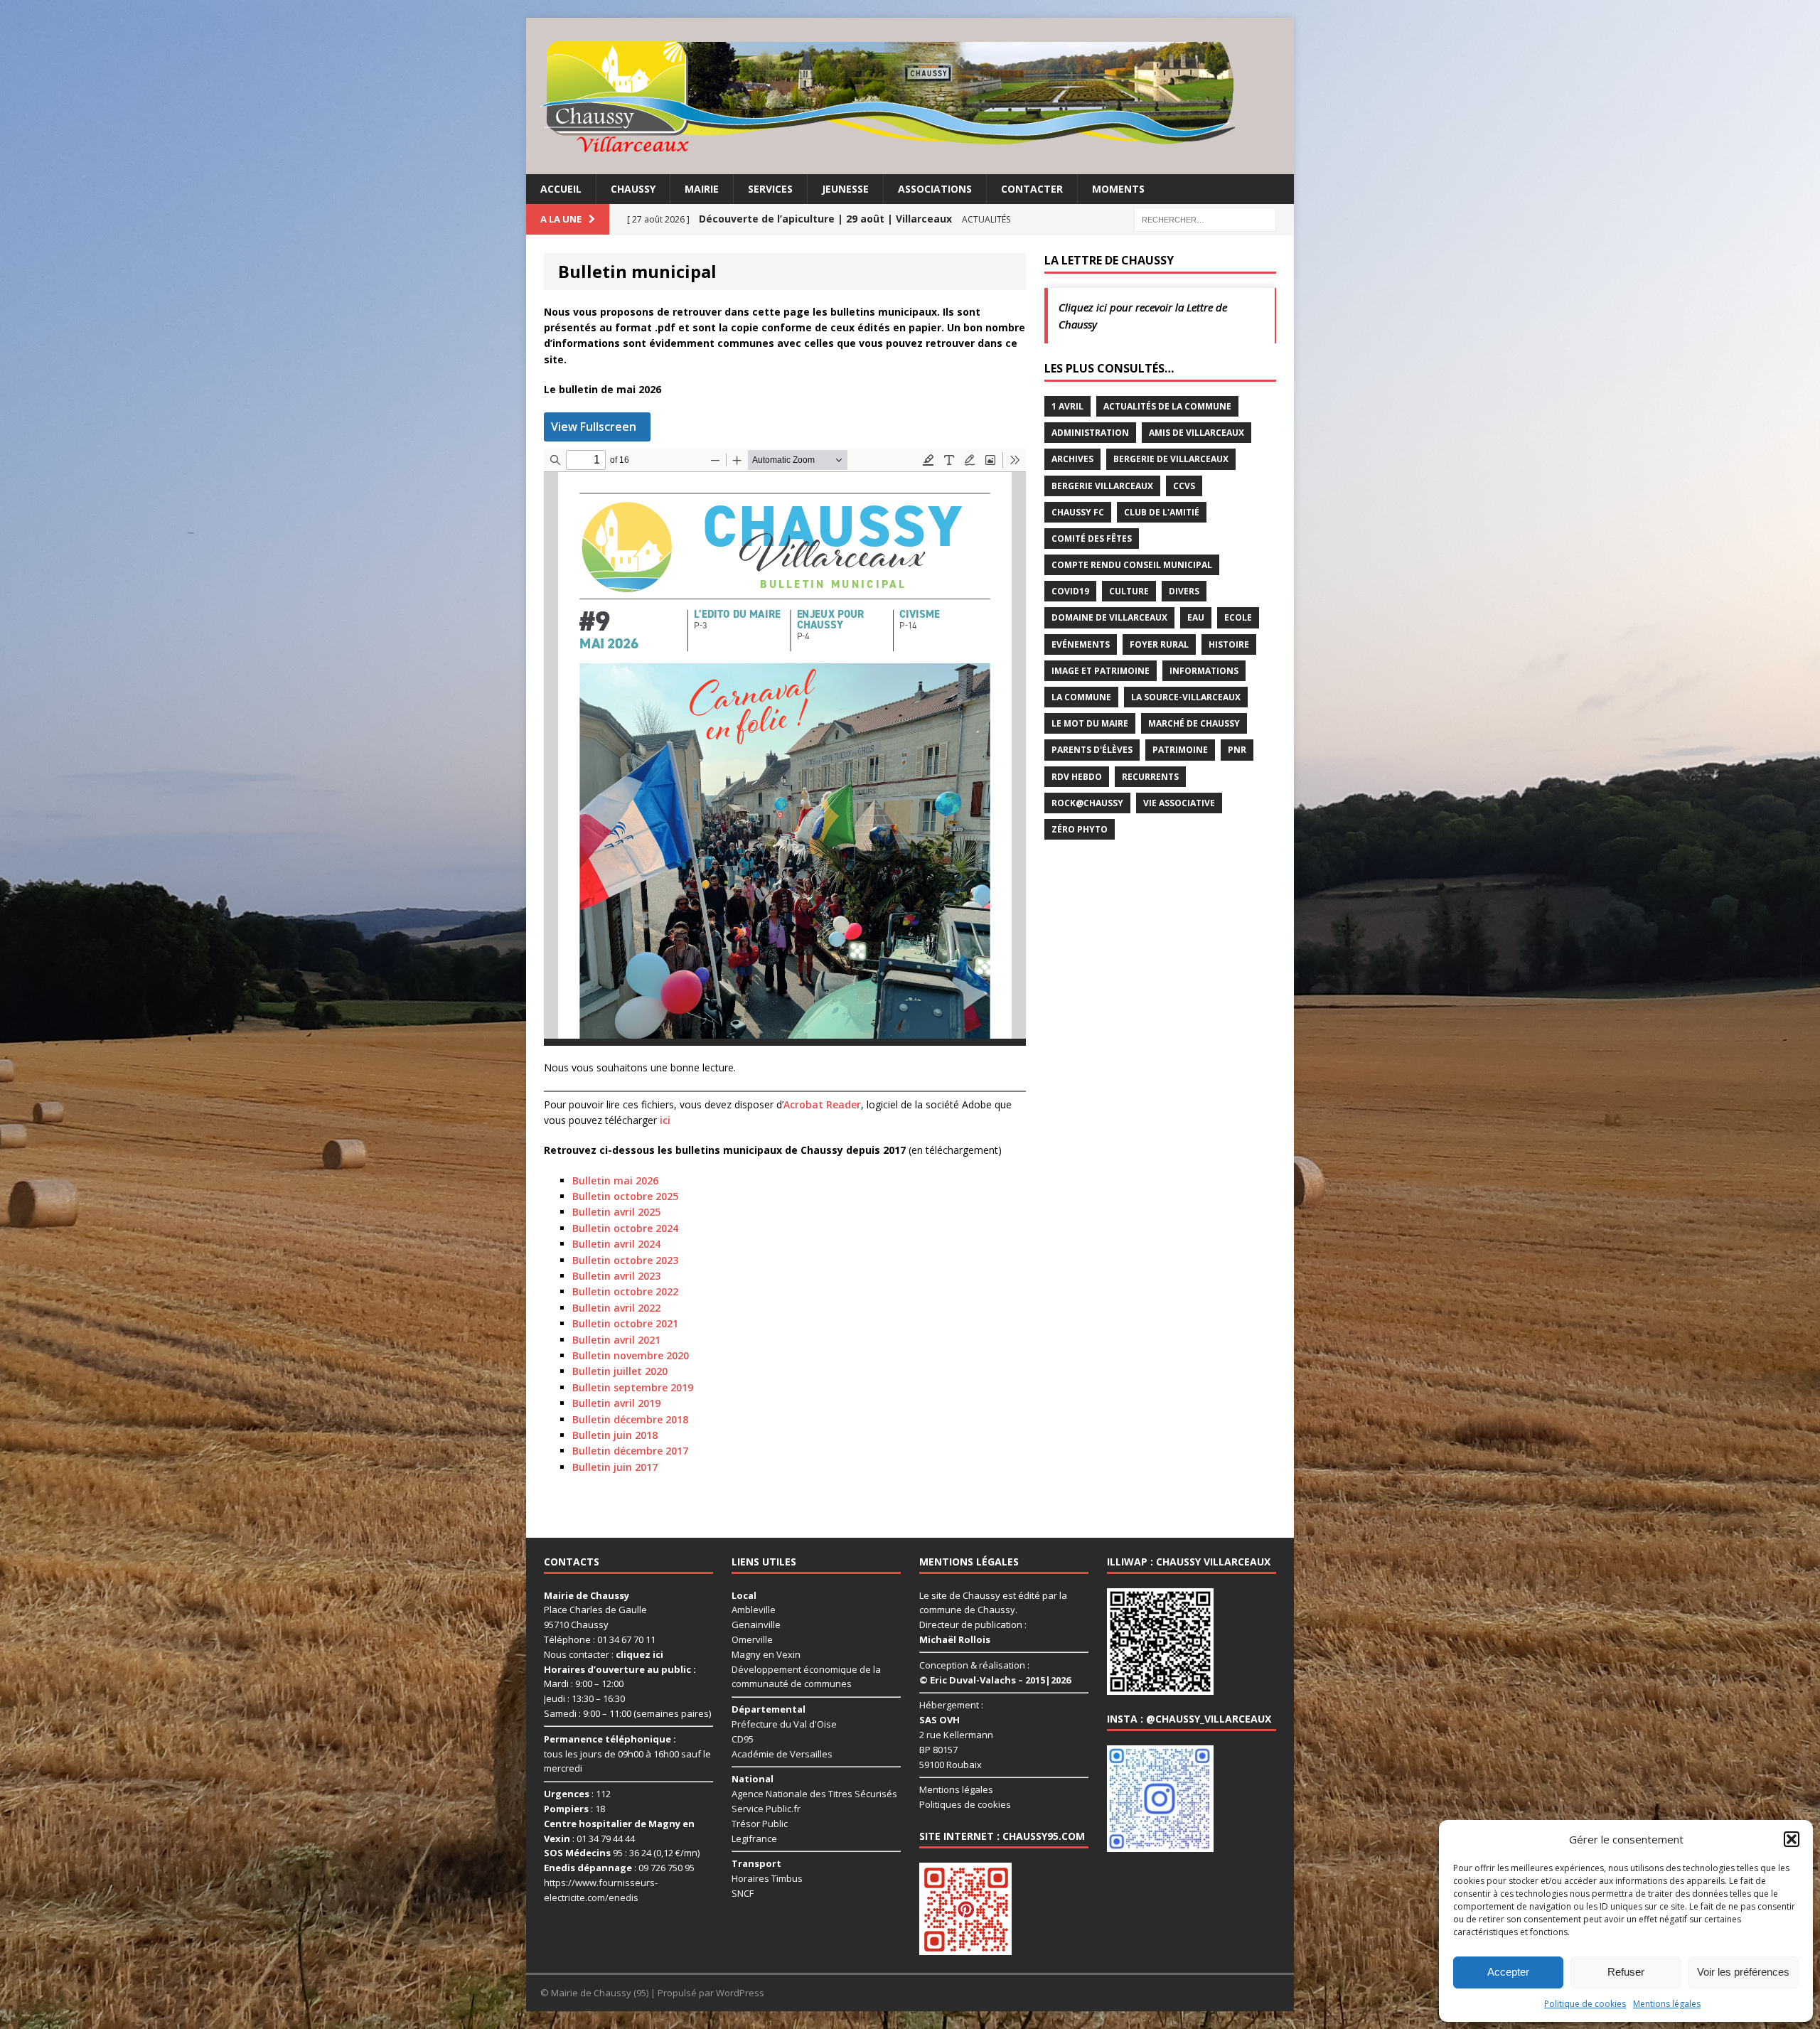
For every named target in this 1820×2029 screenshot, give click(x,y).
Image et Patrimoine (1101, 671)
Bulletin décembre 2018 (630, 1419)
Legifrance (754, 1838)
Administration (1090, 433)
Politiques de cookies (965, 1804)
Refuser (1626, 1972)
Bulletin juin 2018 (615, 1435)
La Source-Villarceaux (1186, 697)
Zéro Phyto (1080, 829)
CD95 (743, 1739)
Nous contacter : (604, 1654)
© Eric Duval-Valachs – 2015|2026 (995, 1680)
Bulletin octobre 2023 (625, 1260)
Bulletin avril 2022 (616, 1308)
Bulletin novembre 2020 (631, 1355)
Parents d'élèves (1092, 750)
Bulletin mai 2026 (615, 1181)
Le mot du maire (1090, 723)
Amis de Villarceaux (1197, 433)
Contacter (1032, 189)
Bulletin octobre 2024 (625, 1228)
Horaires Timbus (767, 1878)
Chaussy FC (1078, 512)
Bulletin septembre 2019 (633, 1387)
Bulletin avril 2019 (616, 1403)
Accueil (561, 189)
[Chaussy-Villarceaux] (910, 96)
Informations (1204, 671)
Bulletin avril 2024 (616, 1244)
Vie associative (1179, 803)
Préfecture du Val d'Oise (784, 1724)
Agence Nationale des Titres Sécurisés (814, 1794)
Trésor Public (760, 1824)
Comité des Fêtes (1092, 539)
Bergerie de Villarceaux (1171, 459)
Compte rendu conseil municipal (1132, 565)
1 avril (1067, 406)
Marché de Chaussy (1194, 723)
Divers (1184, 591)
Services (770, 189)
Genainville (756, 1624)
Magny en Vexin (766, 1654)
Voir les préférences (1743, 1972)
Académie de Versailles (782, 1754)
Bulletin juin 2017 (615, 1467)
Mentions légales (1667, 2004)
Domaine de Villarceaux (1109, 617)
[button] (1792, 1839)
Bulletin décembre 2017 (630, 1451)
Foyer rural (1159, 644)
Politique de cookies (1585, 2004)
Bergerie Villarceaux (1102, 486)
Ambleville (754, 1610)
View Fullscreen (594, 427)
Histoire (1229, 644)
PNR (1237, 750)
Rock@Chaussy (1087, 803)
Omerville (752, 1639)
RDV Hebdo (1077, 777)
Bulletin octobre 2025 (625, 1196)
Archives (1072, 459)
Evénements (1081, 644)
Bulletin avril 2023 (616, 1276)
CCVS (1184, 486)
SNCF (743, 1893)
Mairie (702, 189)
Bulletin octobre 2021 (625, 1323)
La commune (1081, 697)
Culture (1129, 591)
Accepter (1508, 1972)
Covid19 (1070, 591)
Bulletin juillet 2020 (620, 1371)
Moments (1118, 189)
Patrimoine (1180, 750)
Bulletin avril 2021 (616, 1340)
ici (665, 1120)
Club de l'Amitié (1162, 512)
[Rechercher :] (1205, 219)
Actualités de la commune (1167, 406)
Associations (935, 189)
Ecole (1238, 617)
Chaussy (633, 189)
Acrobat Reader (822, 1104)
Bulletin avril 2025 (616, 1212)
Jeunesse (845, 189)
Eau (1196, 617)
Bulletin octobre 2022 (625, 1291)
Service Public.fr (766, 1809)
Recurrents (1150, 777)
